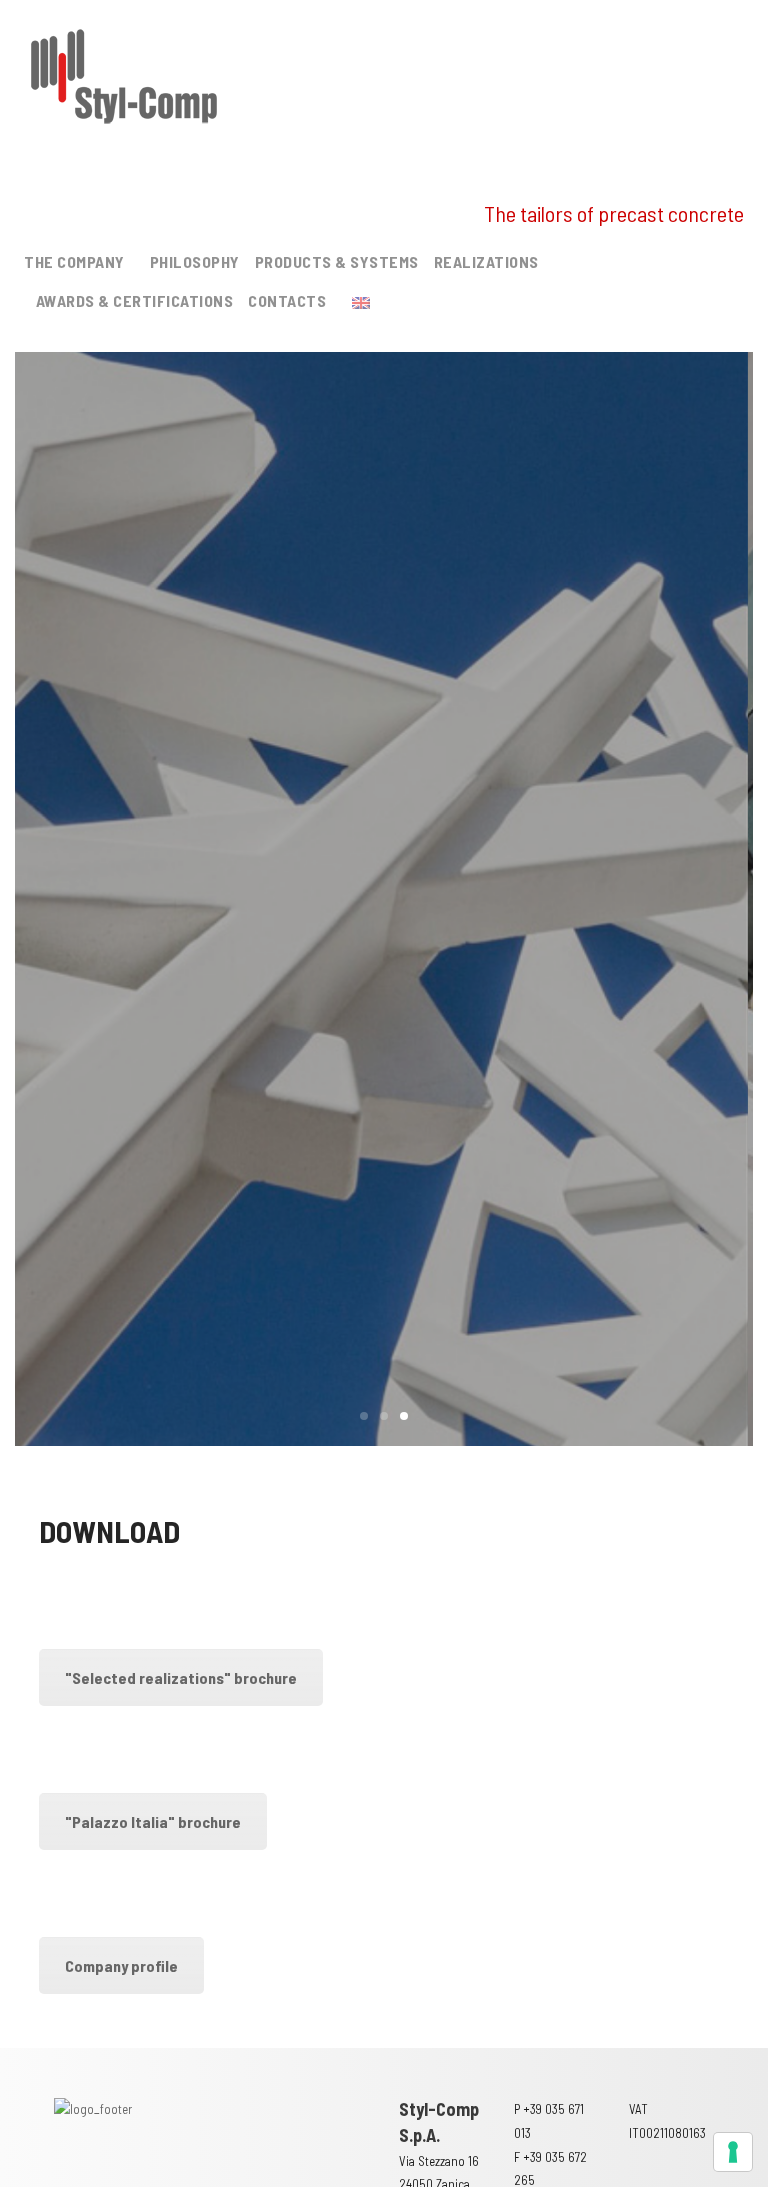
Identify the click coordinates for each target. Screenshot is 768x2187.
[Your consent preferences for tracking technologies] (733, 2152)
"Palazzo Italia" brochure (153, 1821)
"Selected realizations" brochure (181, 1677)
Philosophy (195, 261)
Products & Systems (337, 261)
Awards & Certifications (135, 300)
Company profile (121, 1965)
